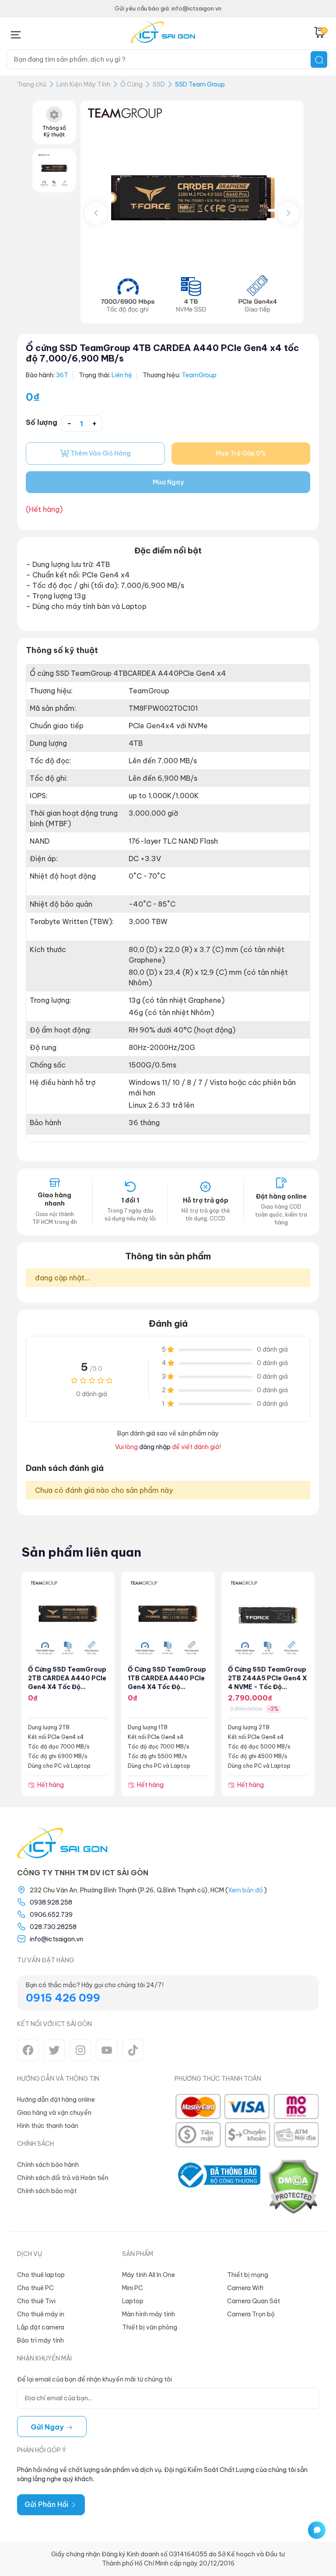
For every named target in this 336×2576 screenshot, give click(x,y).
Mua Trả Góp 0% (241, 453)
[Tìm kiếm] (319, 59)
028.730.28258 (53, 1927)
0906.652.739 (51, 1915)
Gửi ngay (48, 2427)
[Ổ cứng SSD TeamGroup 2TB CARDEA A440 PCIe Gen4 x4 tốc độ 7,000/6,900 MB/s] (68, 1618)
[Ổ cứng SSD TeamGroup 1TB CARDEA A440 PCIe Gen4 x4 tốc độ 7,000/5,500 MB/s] (168, 1618)
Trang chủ (32, 84)
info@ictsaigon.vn (56, 1939)
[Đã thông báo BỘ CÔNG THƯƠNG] (217, 2187)
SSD (159, 84)
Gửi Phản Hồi (47, 2504)
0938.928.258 (51, 1902)
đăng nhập (155, 1447)
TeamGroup (199, 375)
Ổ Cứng (131, 84)
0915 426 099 (63, 1998)
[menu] (16, 33)
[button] (288, 213)
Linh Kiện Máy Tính (83, 84)
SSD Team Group (200, 84)
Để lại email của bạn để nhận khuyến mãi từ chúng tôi (94, 2379)
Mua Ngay (168, 482)
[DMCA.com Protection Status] (293, 2187)
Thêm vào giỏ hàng (100, 453)
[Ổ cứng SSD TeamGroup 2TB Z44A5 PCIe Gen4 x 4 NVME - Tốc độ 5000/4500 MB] (268, 1618)
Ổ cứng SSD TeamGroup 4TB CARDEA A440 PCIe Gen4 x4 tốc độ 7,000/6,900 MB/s (163, 353)
